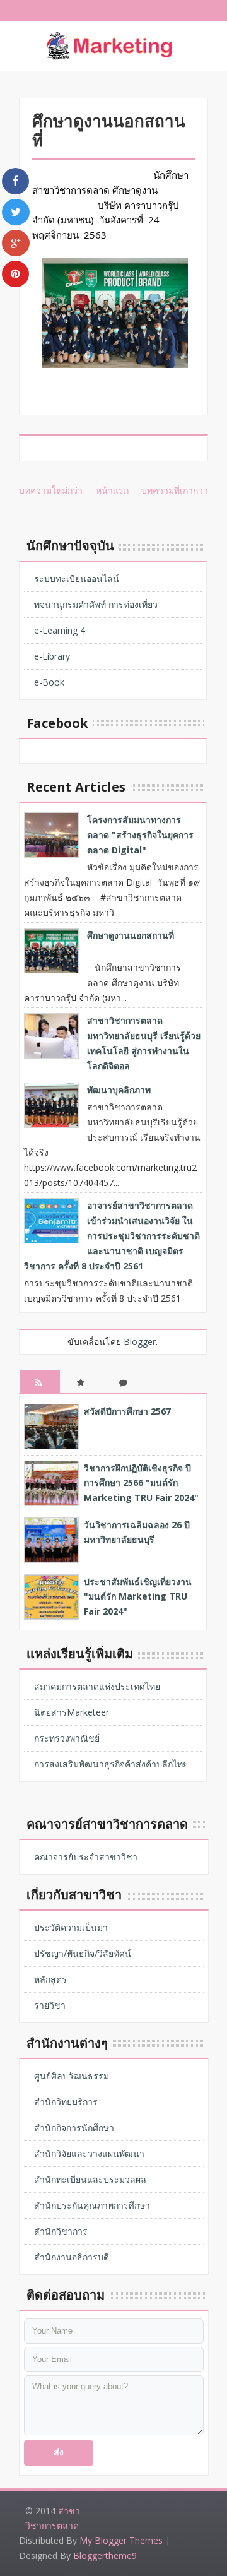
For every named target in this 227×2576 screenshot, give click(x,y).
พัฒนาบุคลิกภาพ (119, 1090)
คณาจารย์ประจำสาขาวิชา (86, 1857)
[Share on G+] (16, 243)
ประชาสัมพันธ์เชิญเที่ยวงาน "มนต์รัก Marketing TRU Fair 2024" (138, 1597)
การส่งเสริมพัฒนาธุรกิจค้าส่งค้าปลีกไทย (111, 1764)
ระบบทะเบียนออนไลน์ (77, 579)
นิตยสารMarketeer (72, 1712)
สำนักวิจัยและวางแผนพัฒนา (89, 2153)
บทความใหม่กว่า (51, 490)
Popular (82, 1392)
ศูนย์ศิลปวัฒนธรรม (72, 2076)
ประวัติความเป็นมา (71, 1927)
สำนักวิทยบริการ (66, 2102)
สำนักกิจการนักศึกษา (74, 2128)
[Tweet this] (16, 212)
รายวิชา (50, 2005)
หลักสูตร (50, 1979)
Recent (40, 1392)
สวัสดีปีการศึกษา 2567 (127, 1411)
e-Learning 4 (60, 630)
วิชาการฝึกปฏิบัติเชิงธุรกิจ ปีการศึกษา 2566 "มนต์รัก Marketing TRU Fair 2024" (141, 1483)
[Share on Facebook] (15, 181)
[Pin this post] (15, 274)
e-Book (49, 682)
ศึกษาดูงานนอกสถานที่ (131, 935)
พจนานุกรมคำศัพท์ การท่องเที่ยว (96, 604)
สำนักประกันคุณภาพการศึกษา (92, 2205)
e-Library (52, 656)
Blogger (140, 1342)
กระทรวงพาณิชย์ (67, 1738)
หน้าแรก (112, 490)
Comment (124, 1392)
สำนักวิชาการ (61, 2231)
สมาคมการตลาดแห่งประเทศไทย (97, 1686)
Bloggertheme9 (105, 2555)
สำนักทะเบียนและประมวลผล (90, 2179)
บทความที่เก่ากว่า (175, 490)
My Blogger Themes (121, 2540)
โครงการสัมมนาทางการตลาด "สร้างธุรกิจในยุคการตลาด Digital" (140, 835)
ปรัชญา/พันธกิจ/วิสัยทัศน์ (83, 1953)
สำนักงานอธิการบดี (72, 2257)
